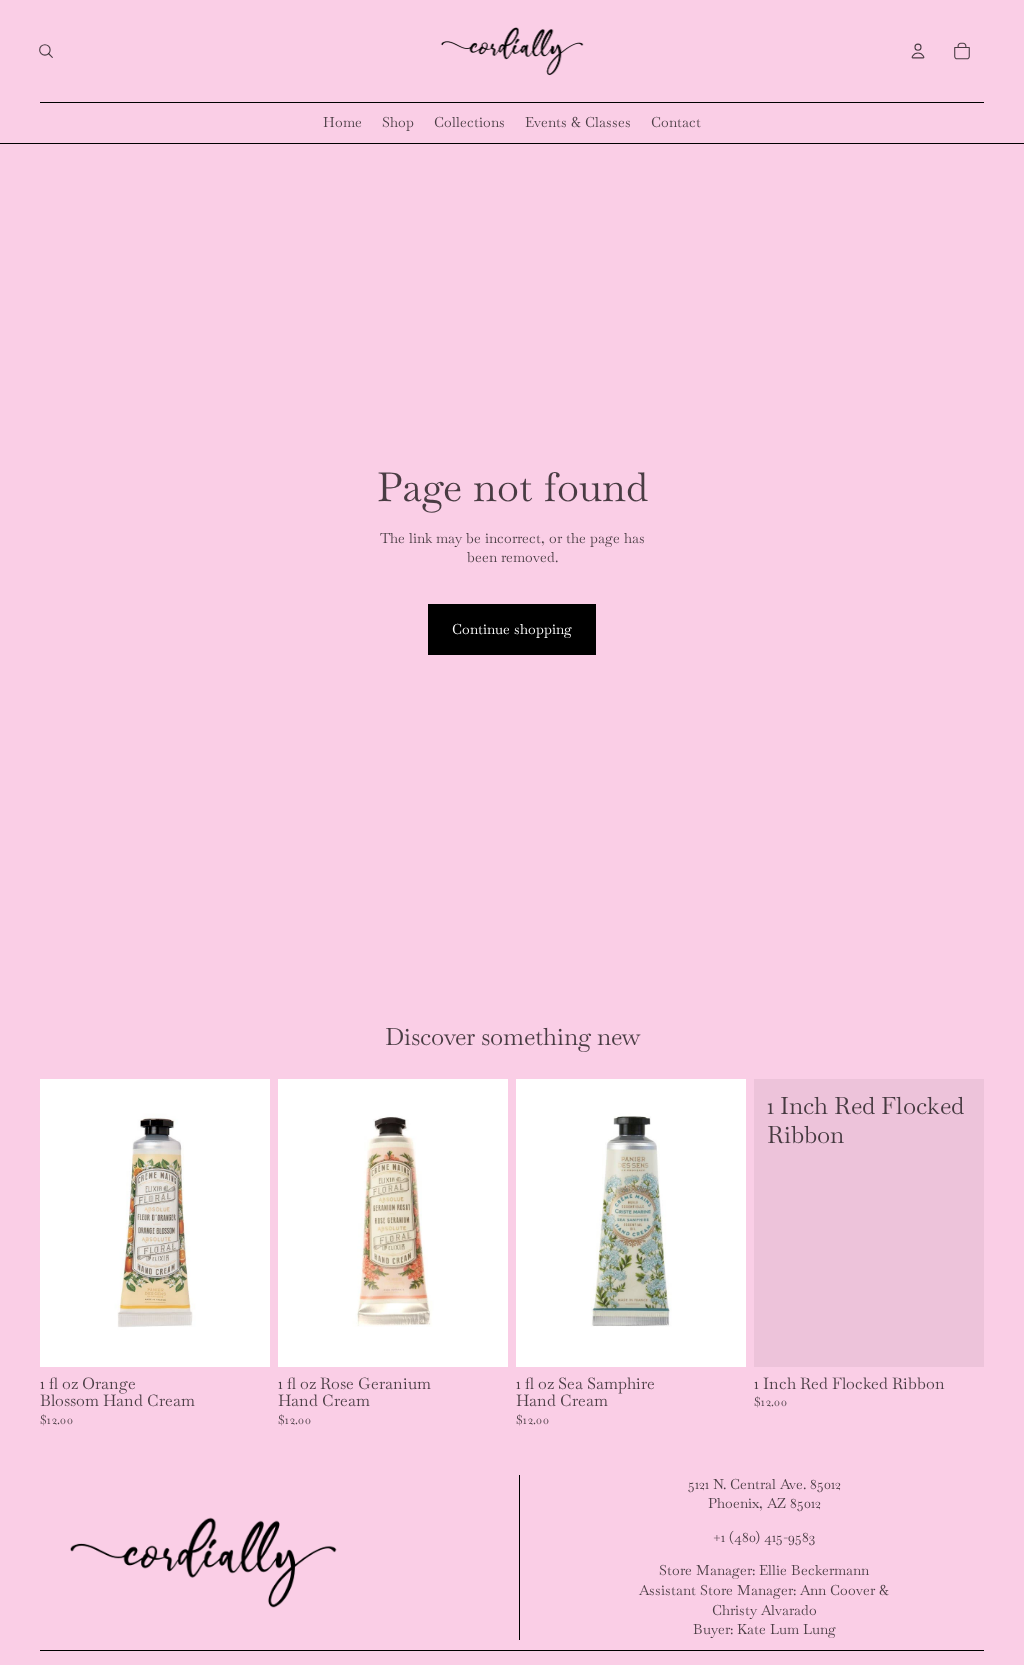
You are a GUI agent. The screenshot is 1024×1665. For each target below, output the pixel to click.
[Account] (918, 51)
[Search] (46, 51)
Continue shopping (512, 629)
